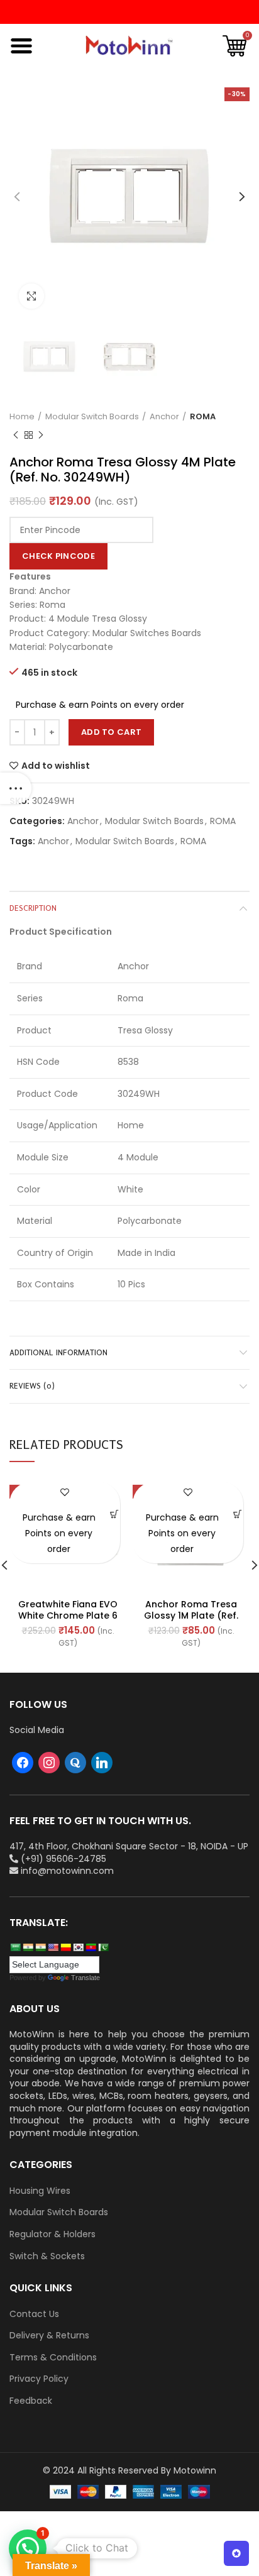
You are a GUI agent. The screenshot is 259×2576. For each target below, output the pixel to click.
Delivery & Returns (49, 2336)
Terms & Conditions (53, 2358)
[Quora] (75, 1761)
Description (33, 908)
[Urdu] (103, 1947)
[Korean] (78, 1947)
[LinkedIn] (102, 1761)
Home (22, 417)
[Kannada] (65, 1947)
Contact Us (34, 2314)
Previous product (16, 436)
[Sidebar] (16, 788)
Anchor (164, 417)
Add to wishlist (56, 766)
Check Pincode (58, 556)
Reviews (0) (32, 1386)
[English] (53, 1947)
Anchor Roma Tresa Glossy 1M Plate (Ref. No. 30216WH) (191, 1616)
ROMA (203, 417)
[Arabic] (15, 1947)
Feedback (31, 2401)
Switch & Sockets (47, 2256)
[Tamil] (40, 1947)
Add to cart (111, 732)
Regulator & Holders (52, 2234)
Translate (85, 1978)
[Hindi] (28, 1947)
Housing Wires (40, 2191)
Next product (41, 436)
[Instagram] (49, 1761)
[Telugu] (91, 1947)
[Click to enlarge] (31, 296)
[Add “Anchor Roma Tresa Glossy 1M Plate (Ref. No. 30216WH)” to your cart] (238, 1515)
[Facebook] (23, 1761)
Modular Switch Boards (92, 417)
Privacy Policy (39, 2379)
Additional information (58, 1352)
